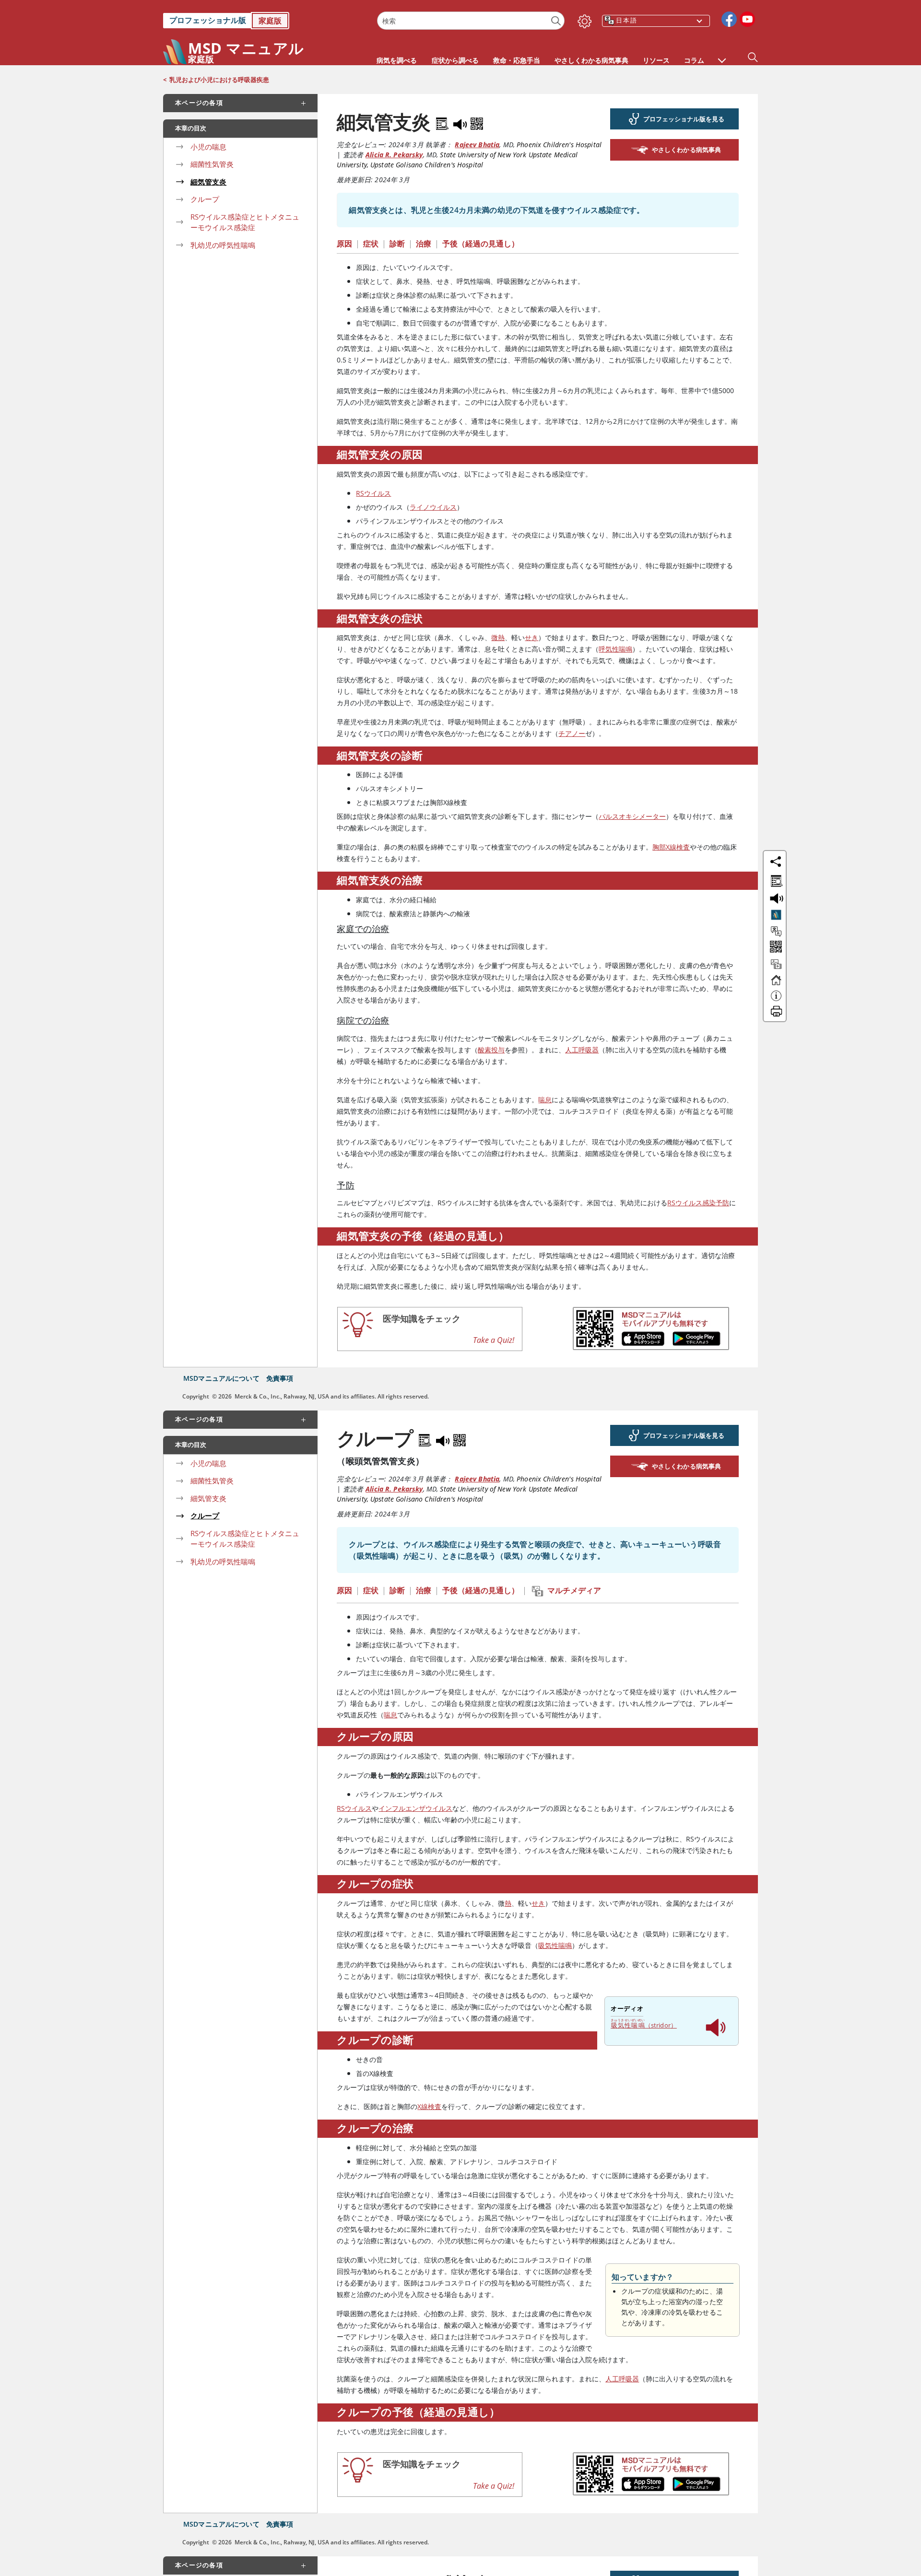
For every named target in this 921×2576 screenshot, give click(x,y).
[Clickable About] (776, 1000)
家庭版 (270, 21)
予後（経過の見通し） (481, 244)
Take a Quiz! (494, 1340)
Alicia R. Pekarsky (394, 155)
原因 (344, 244)
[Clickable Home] (776, 984)
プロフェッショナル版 (208, 20)
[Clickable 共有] (776, 862)
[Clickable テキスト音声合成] (775, 898)
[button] (722, 56)
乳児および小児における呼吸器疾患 (219, 80)
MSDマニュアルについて (221, 1378)
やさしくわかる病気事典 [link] (591, 60)
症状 (371, 244)
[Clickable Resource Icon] (776, 968)
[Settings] (583, 19)
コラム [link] (694, 60)
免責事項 (280, 1378)
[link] (265, 21)
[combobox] (471, 21)
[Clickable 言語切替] (776, 932)
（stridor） (644, 2024)
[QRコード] (477, 122)
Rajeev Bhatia (477, 145)
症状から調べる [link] (455, 60)
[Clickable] (776, 915)
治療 (424, 244)
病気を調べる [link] (397, 60)
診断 (397, 244)
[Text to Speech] (461, 122)
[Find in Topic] (444, 122)
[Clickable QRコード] (775, 948)
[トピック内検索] (775, 879)
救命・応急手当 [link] (517, 60)
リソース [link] (656, 60)
